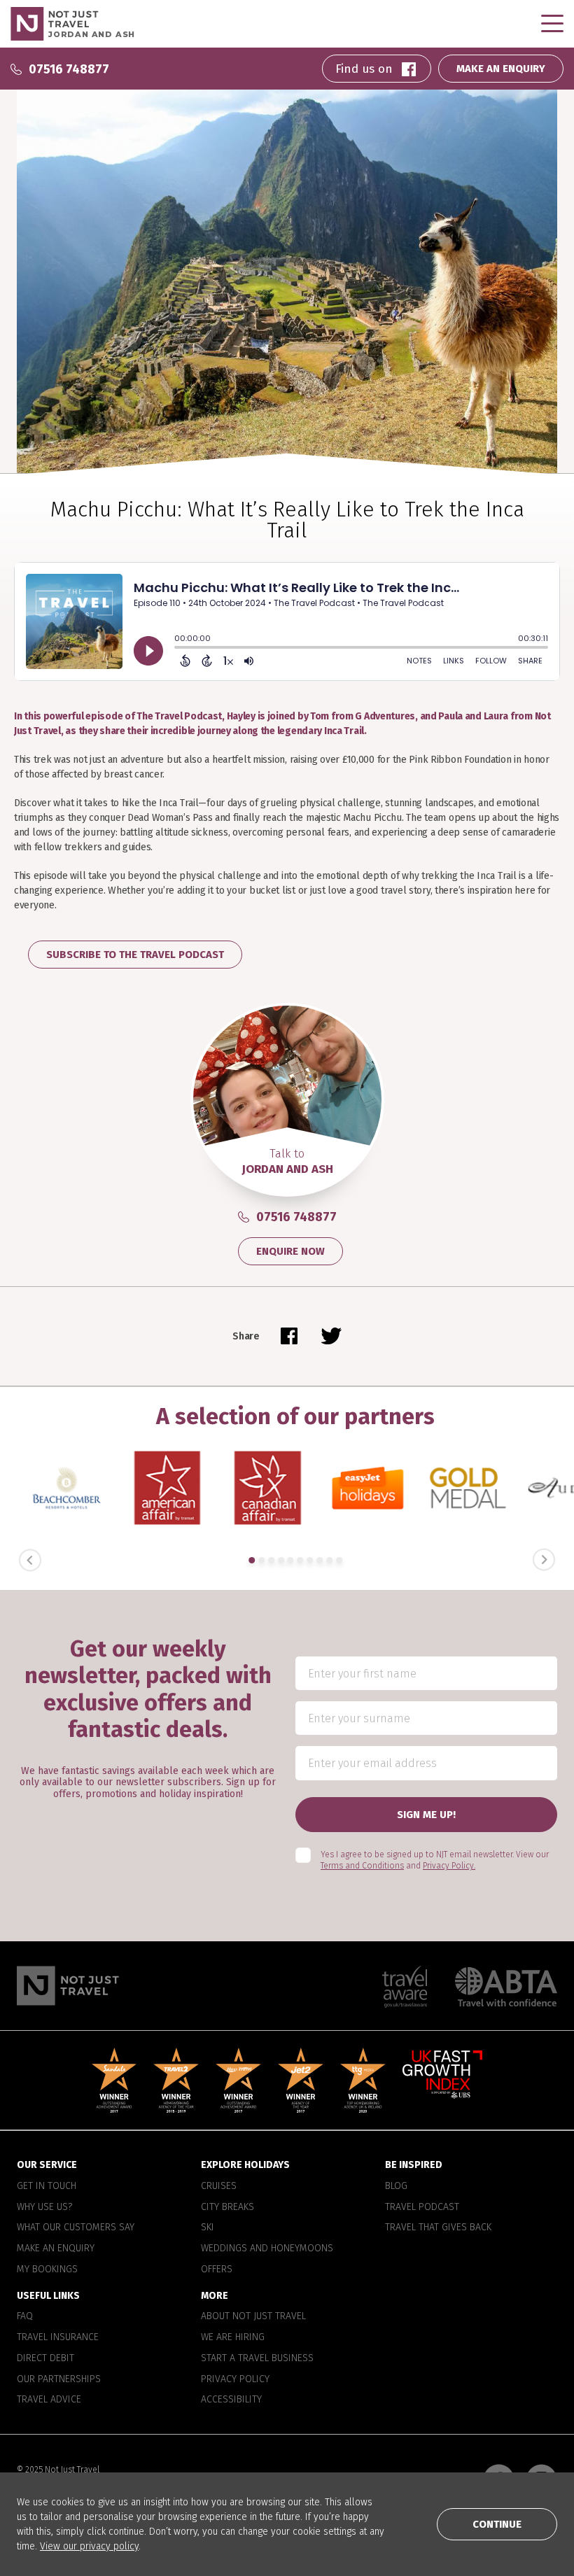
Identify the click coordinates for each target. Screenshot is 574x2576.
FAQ (25, 2317)
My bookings (47, 2269)
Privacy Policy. (449, 1866)
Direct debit (45, 2358)
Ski (208, 2228)
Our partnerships (59, 2379)
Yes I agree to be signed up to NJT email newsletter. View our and (435, 1860)
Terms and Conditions (362, 1866)
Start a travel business (257, 2358)
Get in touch (47, 2186)
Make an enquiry (56, 2248)
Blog (396, 2186)
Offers (217, 2269)
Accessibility (231, 2400)
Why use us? (44, 2207)
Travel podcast (422, 2207)
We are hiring (233, 2338)
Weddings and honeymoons (267, 2248)
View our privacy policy (89, 2546)
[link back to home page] (68, 1986)
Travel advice (49, 2400)
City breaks (227, 2207)
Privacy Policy (235, 2379)
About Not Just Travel (253, 2317)
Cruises (219, 2186)
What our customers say (76, 2228)
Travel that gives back (438, 2228)
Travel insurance (58, 2338)
